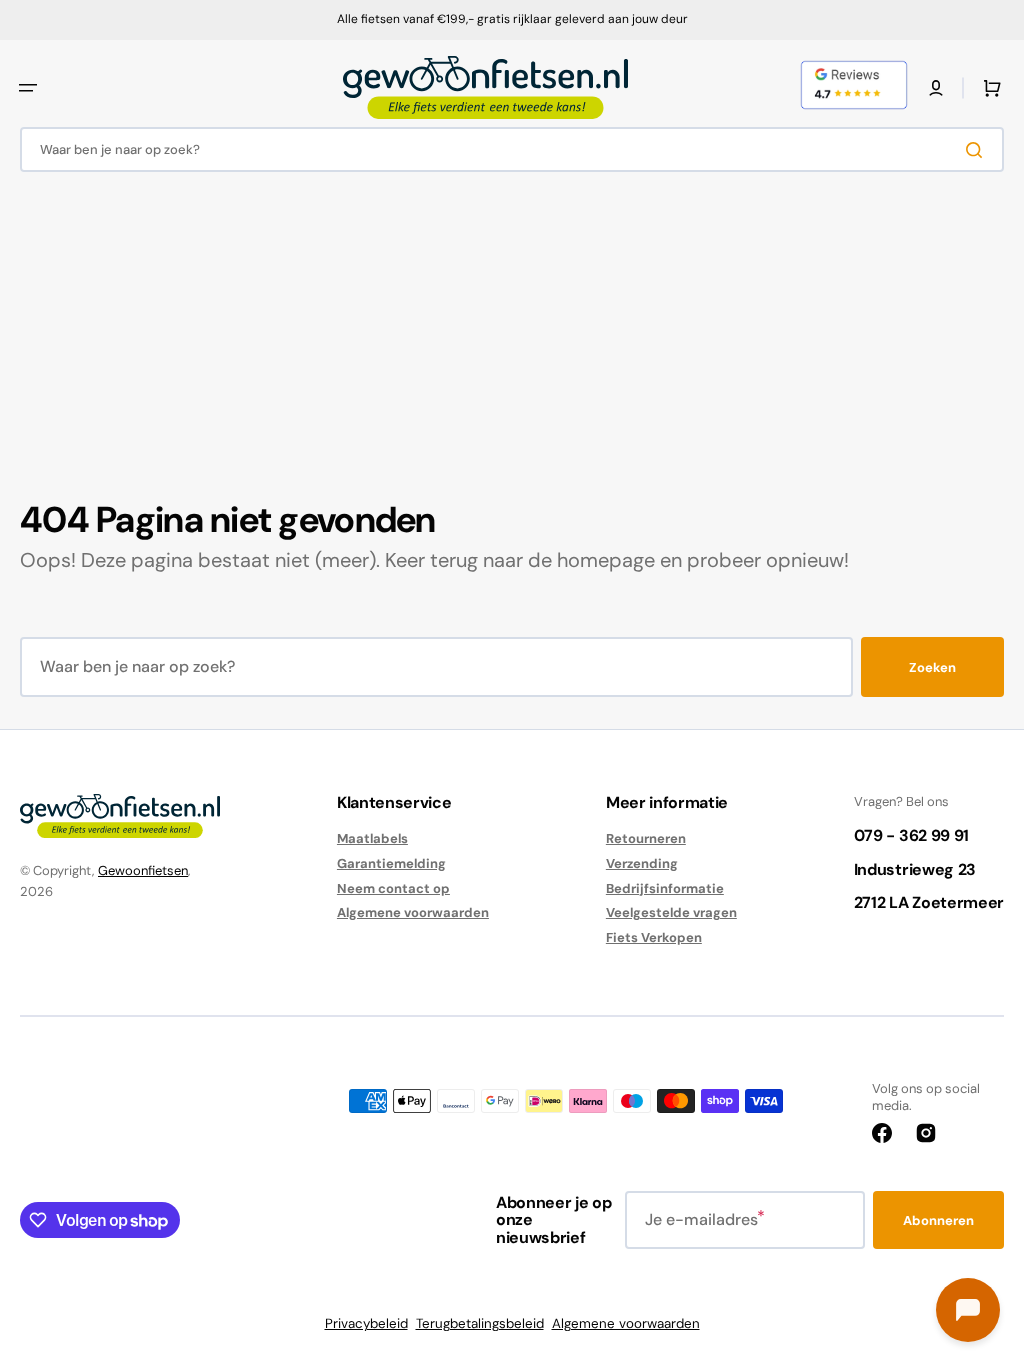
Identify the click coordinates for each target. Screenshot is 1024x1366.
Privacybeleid (366, 1323)
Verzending (642, 863)
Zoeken (932, 667)
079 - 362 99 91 (911, 835)
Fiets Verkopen (654, 937)
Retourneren (646, 839)
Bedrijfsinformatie (665, 888)
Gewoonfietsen (143, 870)
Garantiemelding (391, 863)
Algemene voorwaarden (413, 912)
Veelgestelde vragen (671, 912)
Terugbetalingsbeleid (480, 1323)
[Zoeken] (978, 150)
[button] (28, 88)
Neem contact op (393, 888)
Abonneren (938, 1220)
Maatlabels (372, 839)
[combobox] (512, 149)
